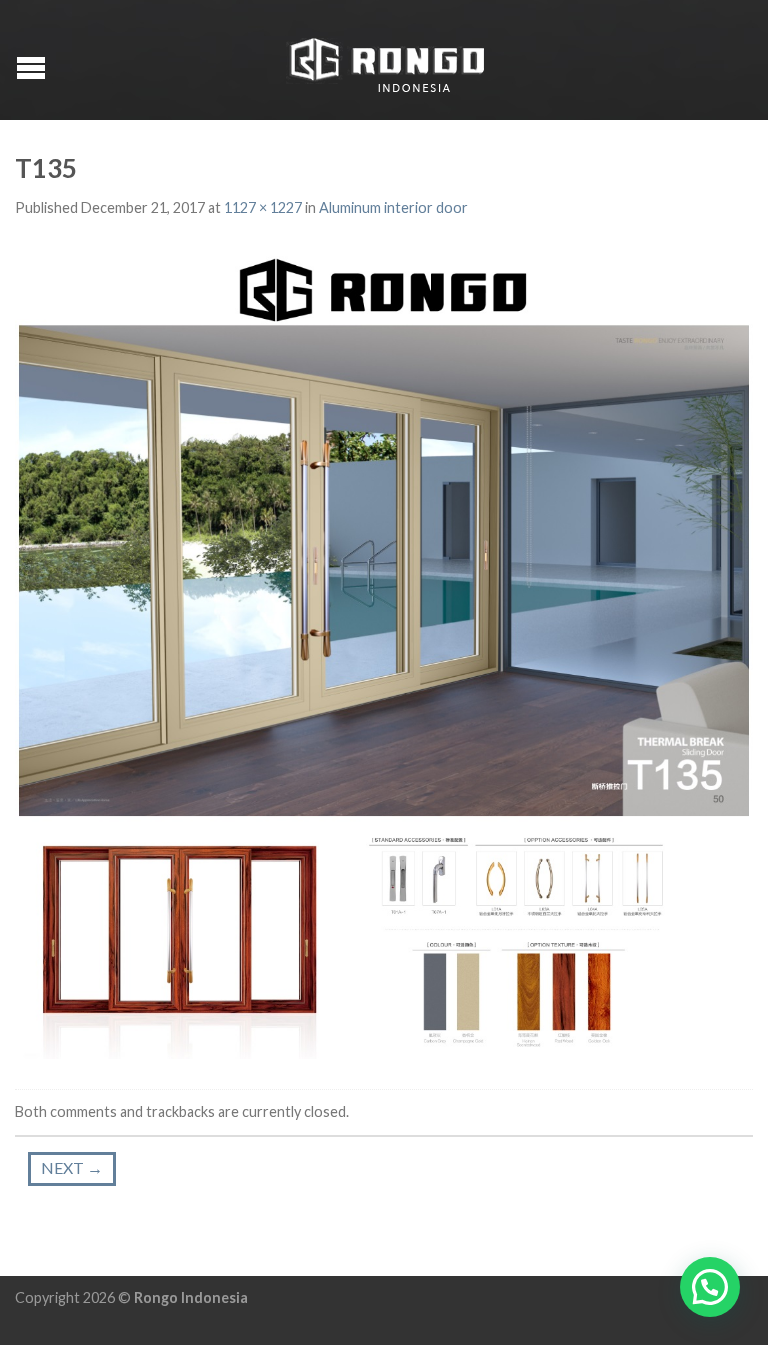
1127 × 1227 (263, 207)
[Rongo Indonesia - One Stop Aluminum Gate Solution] (387, 60)
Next (72, 1167)
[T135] (384, 655)
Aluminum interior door (393, 207)
